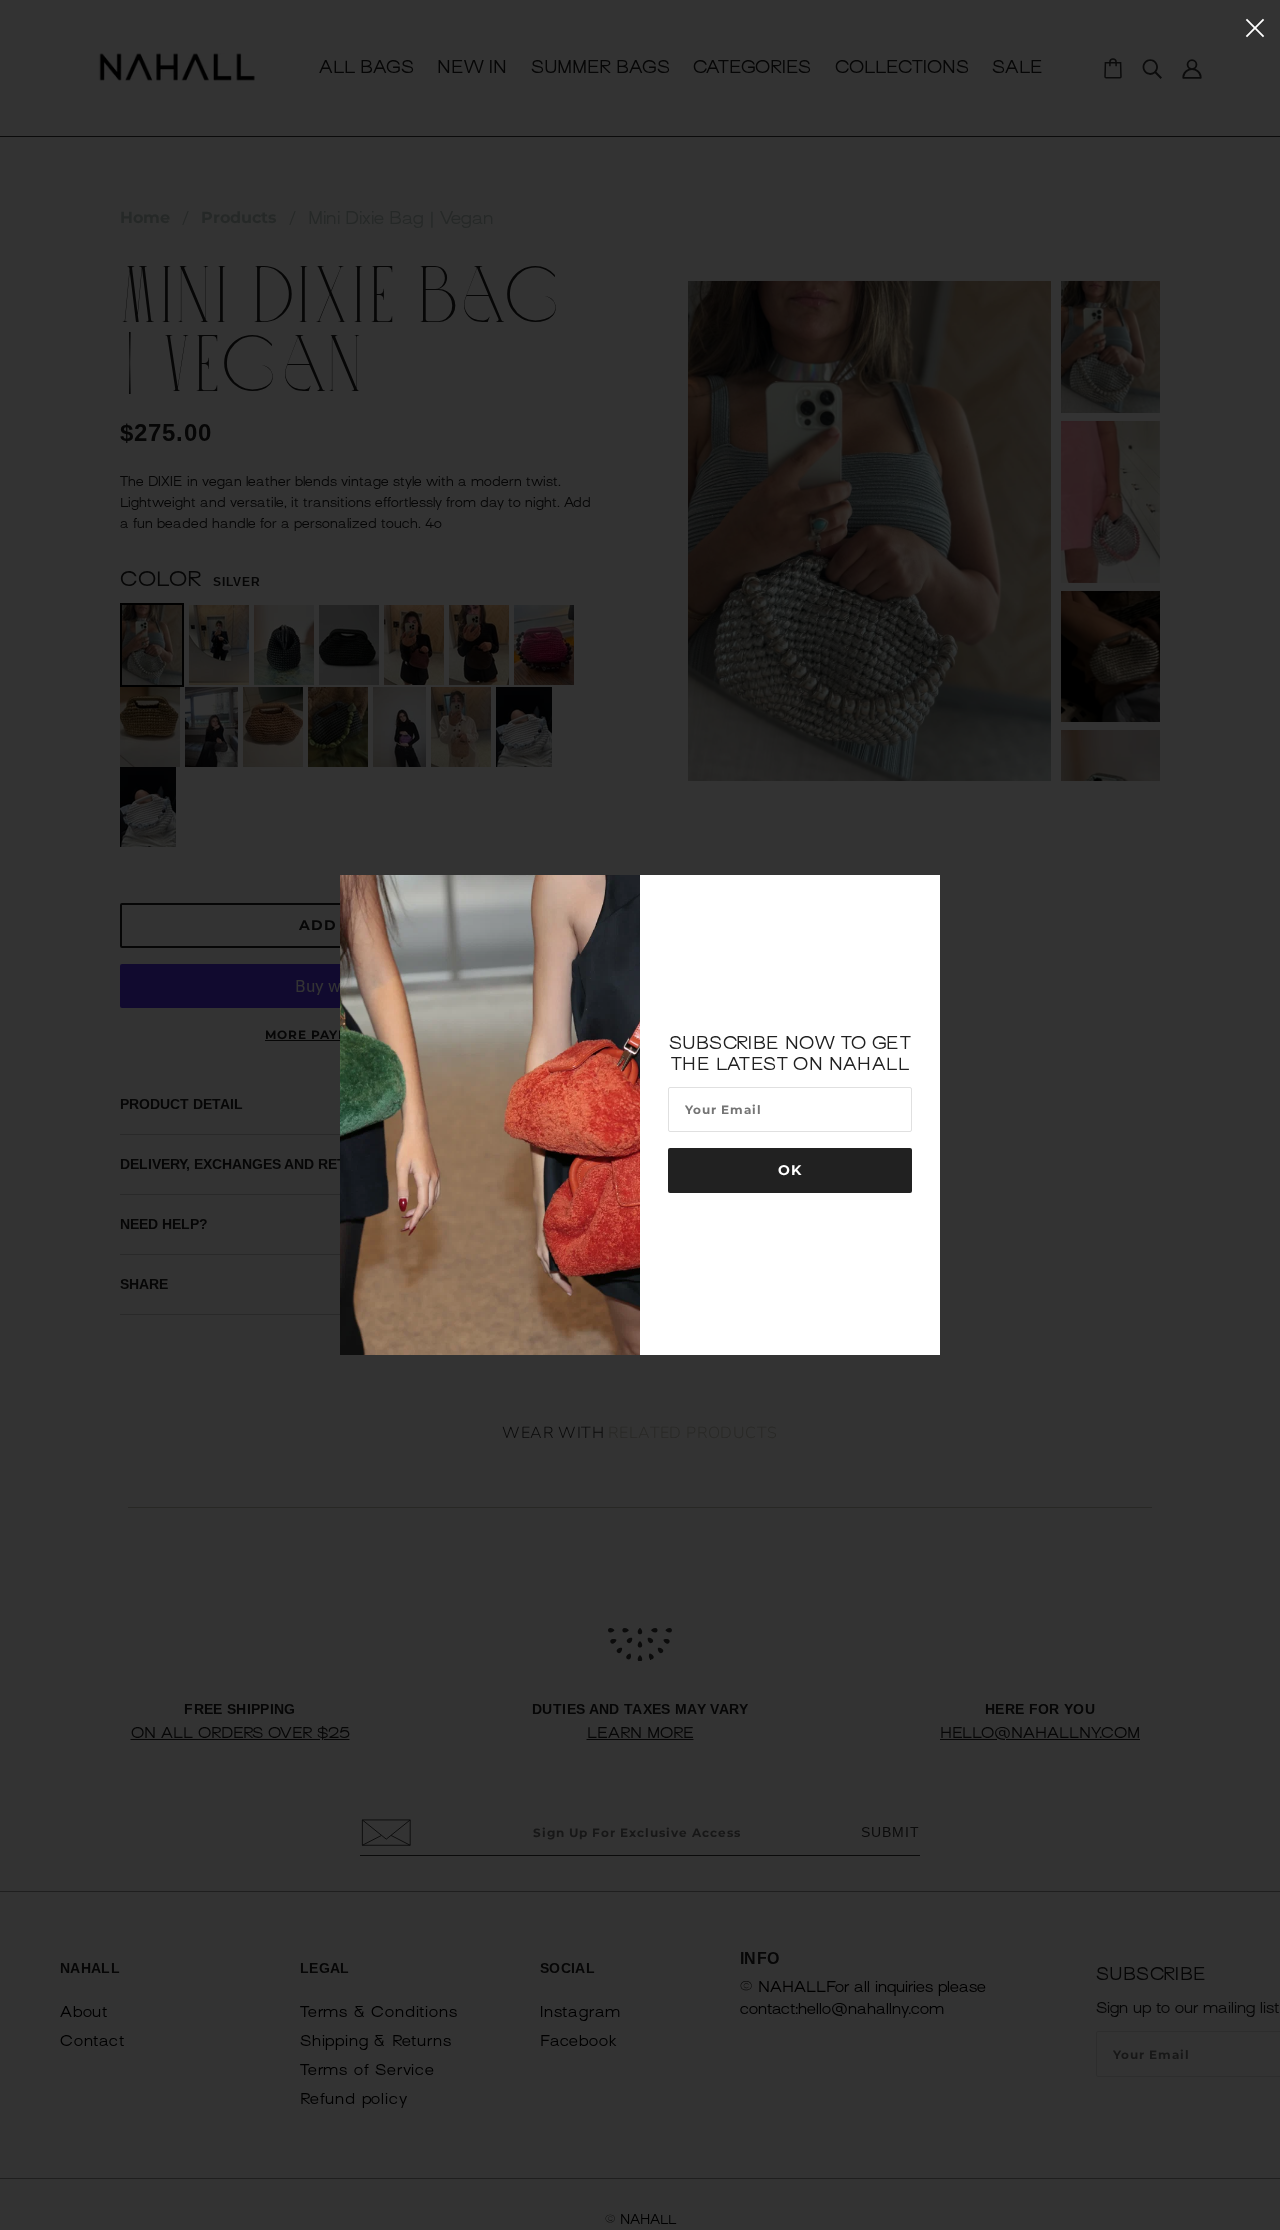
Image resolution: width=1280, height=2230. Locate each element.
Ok (790, 1170)
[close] (1255, 26)
